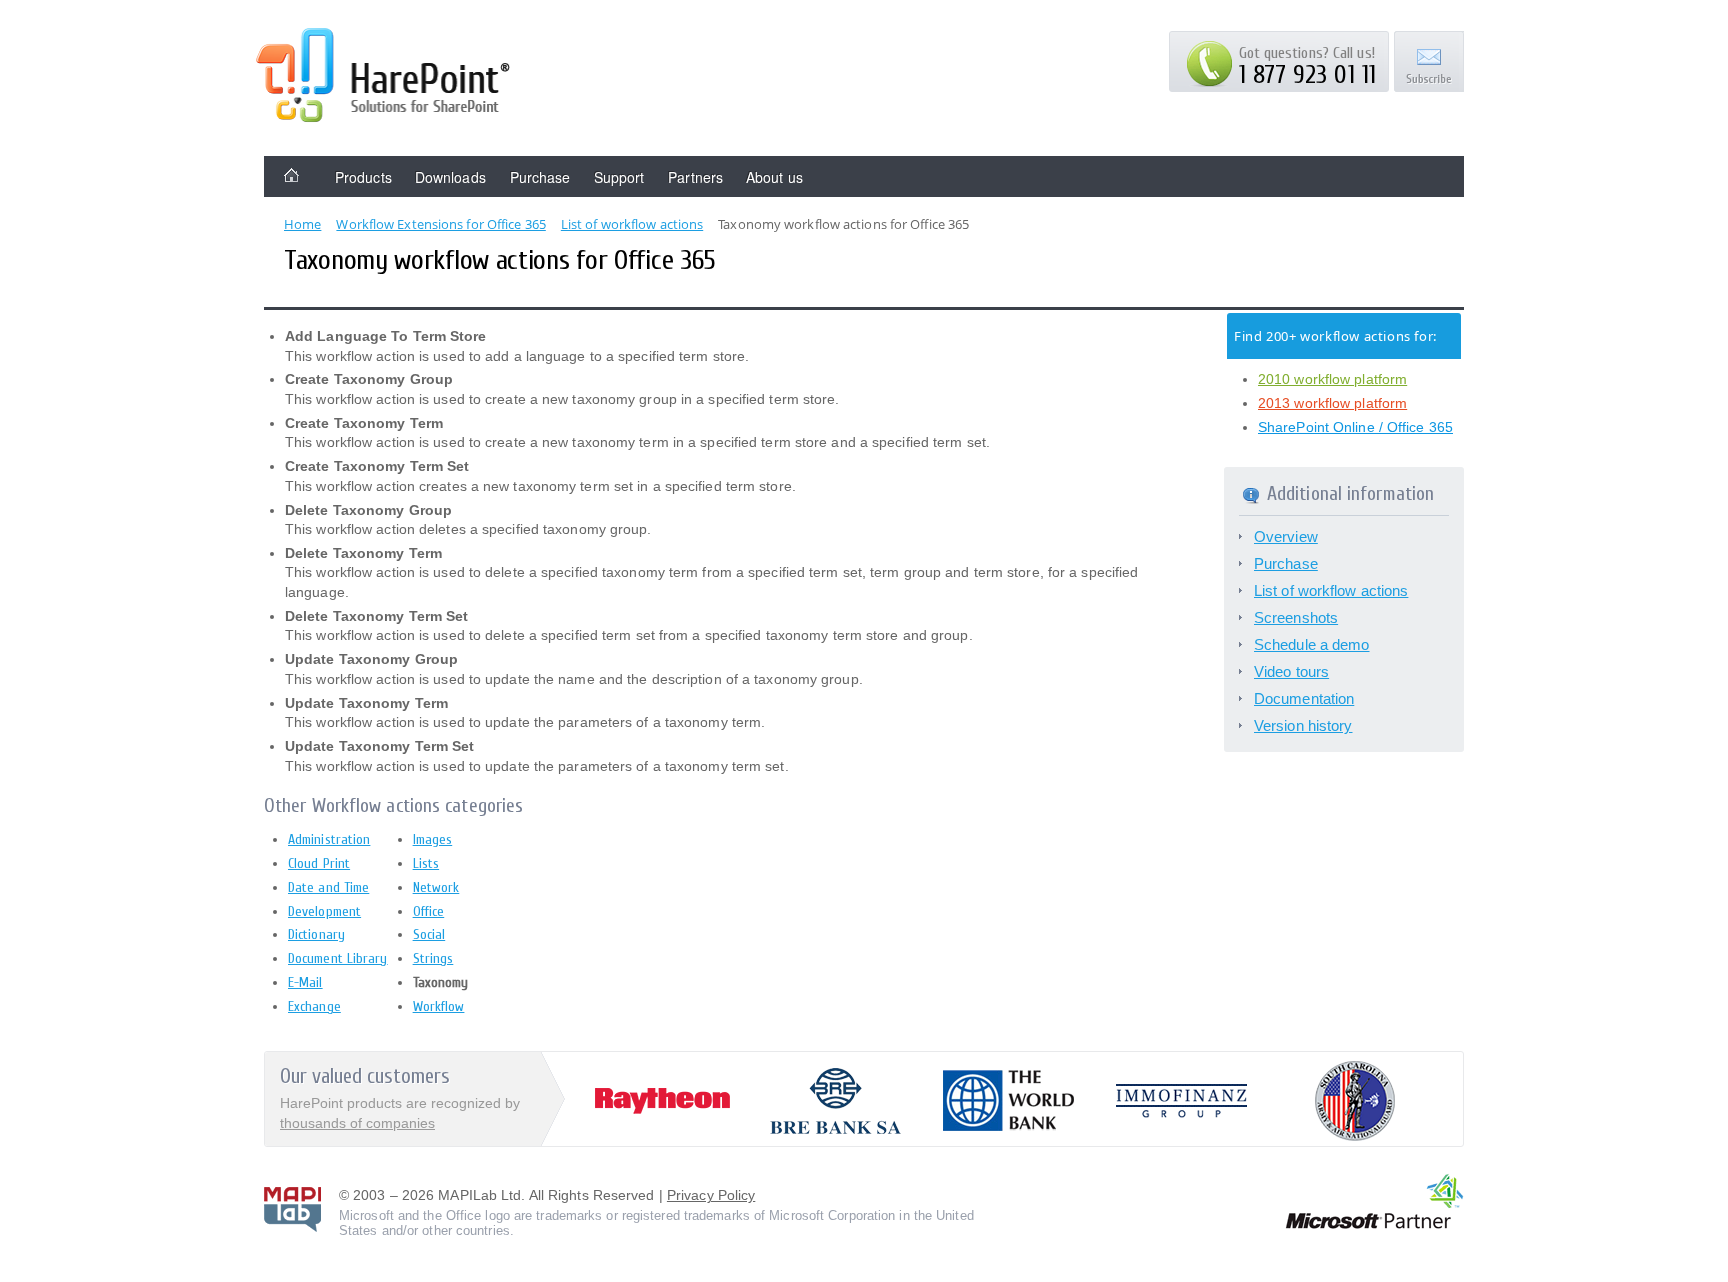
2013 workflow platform (1332, 403)
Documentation (1304, 698)
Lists (426, 863)
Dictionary (316, 934)
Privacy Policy (711, 1195)
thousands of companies (357, 1123)
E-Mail (305, 982)
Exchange (314, 1006)
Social (429, 934)
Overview (1286, 536)
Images (433, 839)
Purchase (1286, 563)
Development (324, 911)
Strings (433, 958)
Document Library (338, 958)
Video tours (1291, 671)
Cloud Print (319, 863)
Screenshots (1296, 617)
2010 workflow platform (1332, 379)
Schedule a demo (1312, 644)
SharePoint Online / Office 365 (1355, 427)
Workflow (439, 1006)
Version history (1303, 725)
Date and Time (328, 887)
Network (436, 887)
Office (429, 911)
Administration (329, 839)
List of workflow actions (1331, 590)
